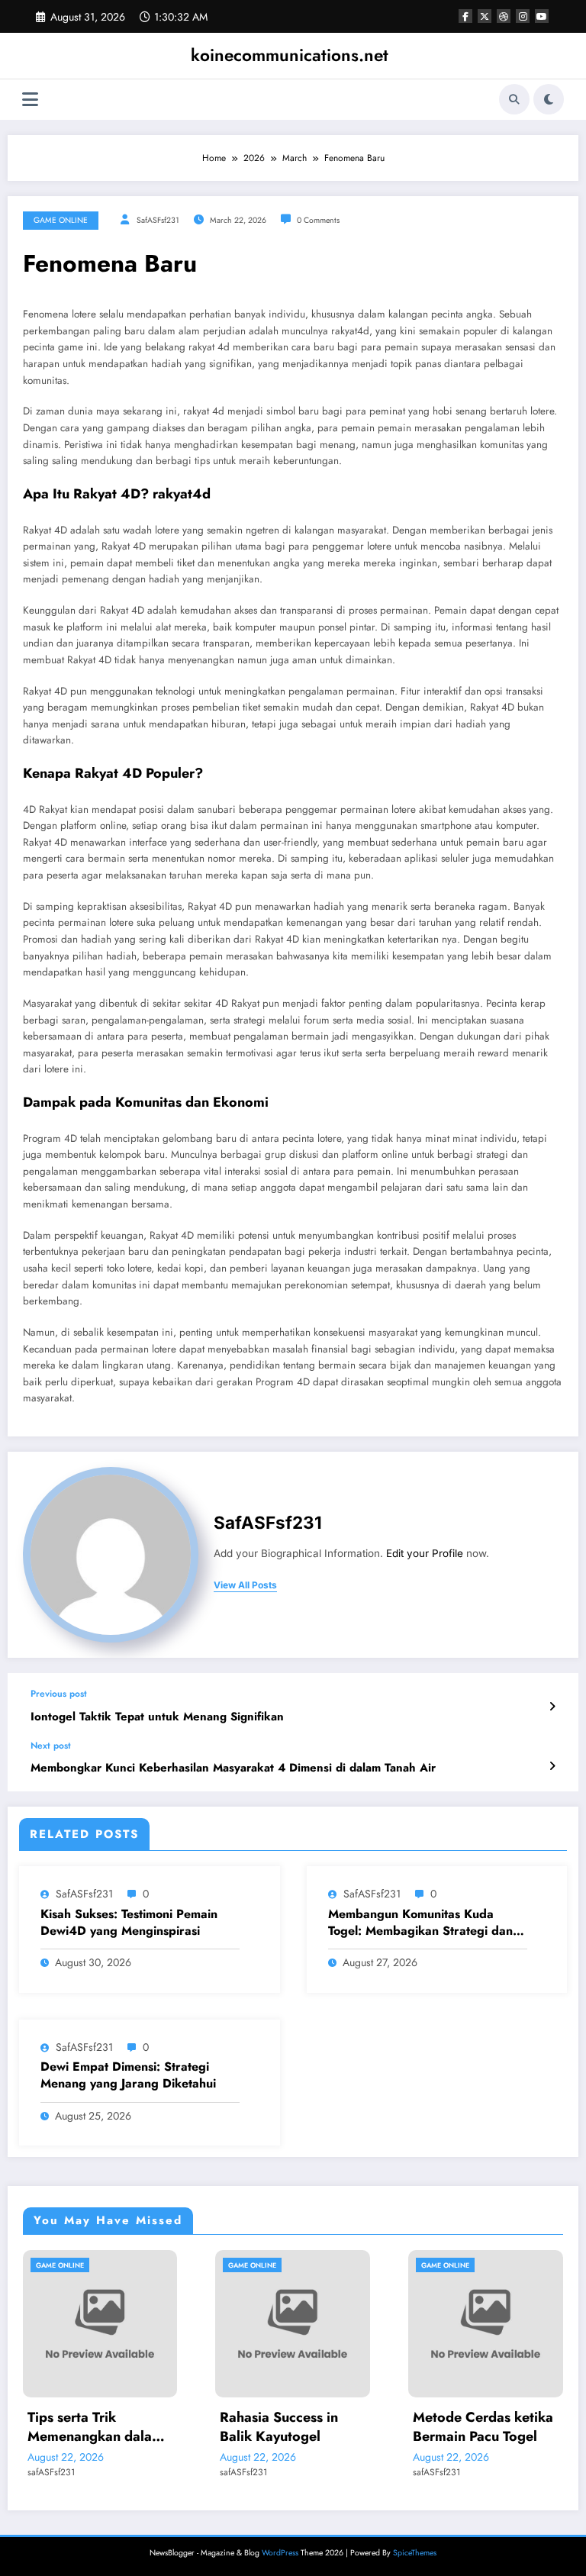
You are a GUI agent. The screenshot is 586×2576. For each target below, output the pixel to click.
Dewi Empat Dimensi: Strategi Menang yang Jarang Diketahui (128, 2075)
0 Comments (318, 220)
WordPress (280, 2553)
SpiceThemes (415, 2553)
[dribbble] (504, 16)
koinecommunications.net (290, 55)
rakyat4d (182, 494)
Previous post (59, 1694)
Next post (51, 1746)
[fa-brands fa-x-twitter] (485, 16)
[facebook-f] (465, 16)
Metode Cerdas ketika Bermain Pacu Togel (372, 2427)
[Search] (514, 99)
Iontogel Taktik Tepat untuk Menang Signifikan (157, 1717)
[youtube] (542, 16)
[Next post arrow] (552, 1766)
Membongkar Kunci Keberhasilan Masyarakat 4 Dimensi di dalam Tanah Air (233, 1768)
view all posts (245, 1585)
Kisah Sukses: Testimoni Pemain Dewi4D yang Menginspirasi (129, 1923)
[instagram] (523, 16)
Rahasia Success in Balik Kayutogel (168, 2427)
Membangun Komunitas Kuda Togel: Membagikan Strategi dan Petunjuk (420, 1923)
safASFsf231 (158, 220)
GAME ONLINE (61, 220)
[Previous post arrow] (552, 1707)
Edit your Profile (425, 1553)
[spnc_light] (549, 99)
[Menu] (30, 100)
